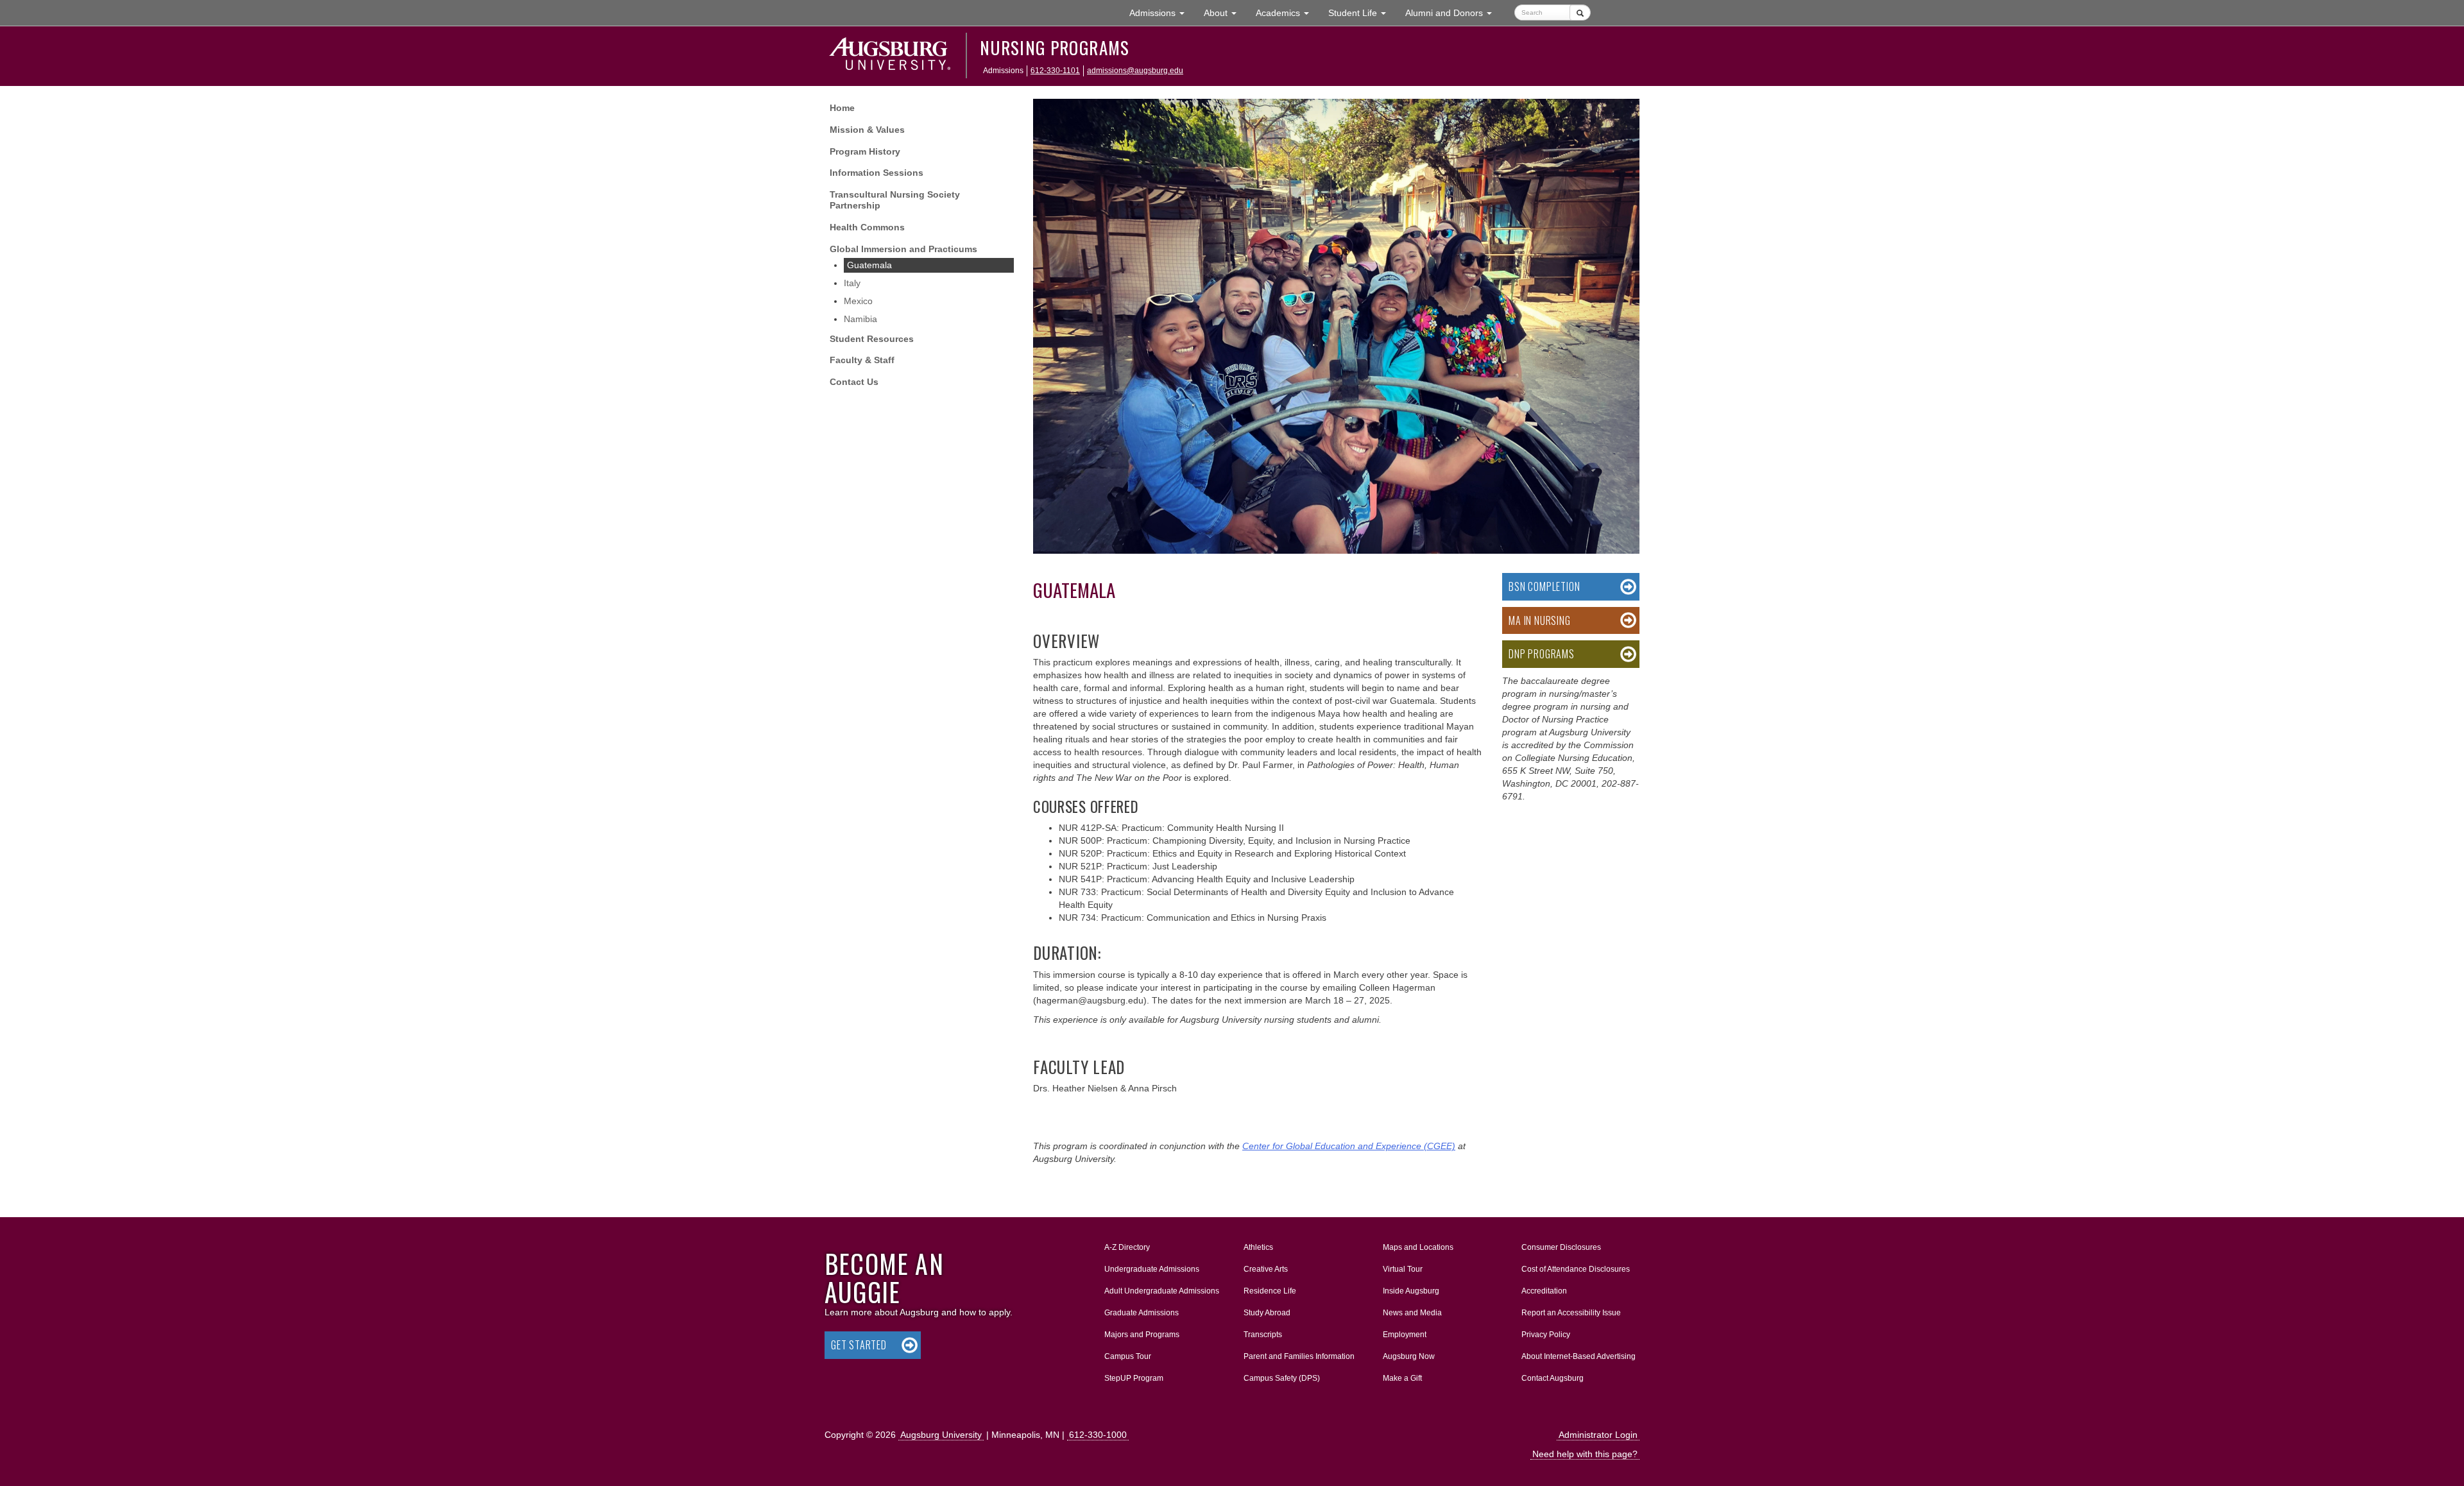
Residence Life (1270, 1291)
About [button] (1225, 16)
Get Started (859, 1345)
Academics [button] (1287, 13)
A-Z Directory (1127, 1247)
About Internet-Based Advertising (1579, 1356)
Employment (1405, 1335)
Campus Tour (1128, 1356)
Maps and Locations (1418, 1247)
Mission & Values (867, 130)
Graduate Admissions (1142, 1313)
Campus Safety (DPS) (1282, 1378)
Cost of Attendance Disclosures (1576, 1269)
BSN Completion (1544, 586)
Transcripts (1263, 1335)
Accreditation (1544, 1291)
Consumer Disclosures (1561, 1247)
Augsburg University (941, 1435)
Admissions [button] (1162, 13)
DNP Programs (1542, 654)
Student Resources (872, 339)
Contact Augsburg (1553, 1378)
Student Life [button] (1362, 13)
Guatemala (869, 265)
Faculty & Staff (862, 360)
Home (842, 108)
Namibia (860, 319)
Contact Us (854, 382)
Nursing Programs (1055, 47)
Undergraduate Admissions (1152, 1269)
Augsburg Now (1409, 1356)
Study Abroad (1267, 1313)
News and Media (1412, 1313)
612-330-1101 (1055, 71)
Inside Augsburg (1411, 1291)
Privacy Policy (1546, 1335)
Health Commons (867, 227)
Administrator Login (1598, 1435)
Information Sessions (877, 173)
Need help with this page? (1585, 1454)
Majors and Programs (1142, 1334)
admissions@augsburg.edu (1135, 71)
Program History (865, 151)
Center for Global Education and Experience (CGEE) (1349, 1146)
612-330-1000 (1098, 1435)
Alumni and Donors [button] (1453, 13)
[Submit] (1580, 13)
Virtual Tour (1403, 1269)
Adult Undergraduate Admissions (1162, 1291)
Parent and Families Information (1299, 1356)
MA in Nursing (1539, 620)
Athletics (1258, 1247)
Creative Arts (1266, 1269)
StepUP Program (1134, 1378)
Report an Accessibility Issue (1571, 1313)
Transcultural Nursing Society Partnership (895, 200)
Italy (852, 283)
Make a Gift (1402, 1378)
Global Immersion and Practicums (903, 249)
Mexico (858, 301)
